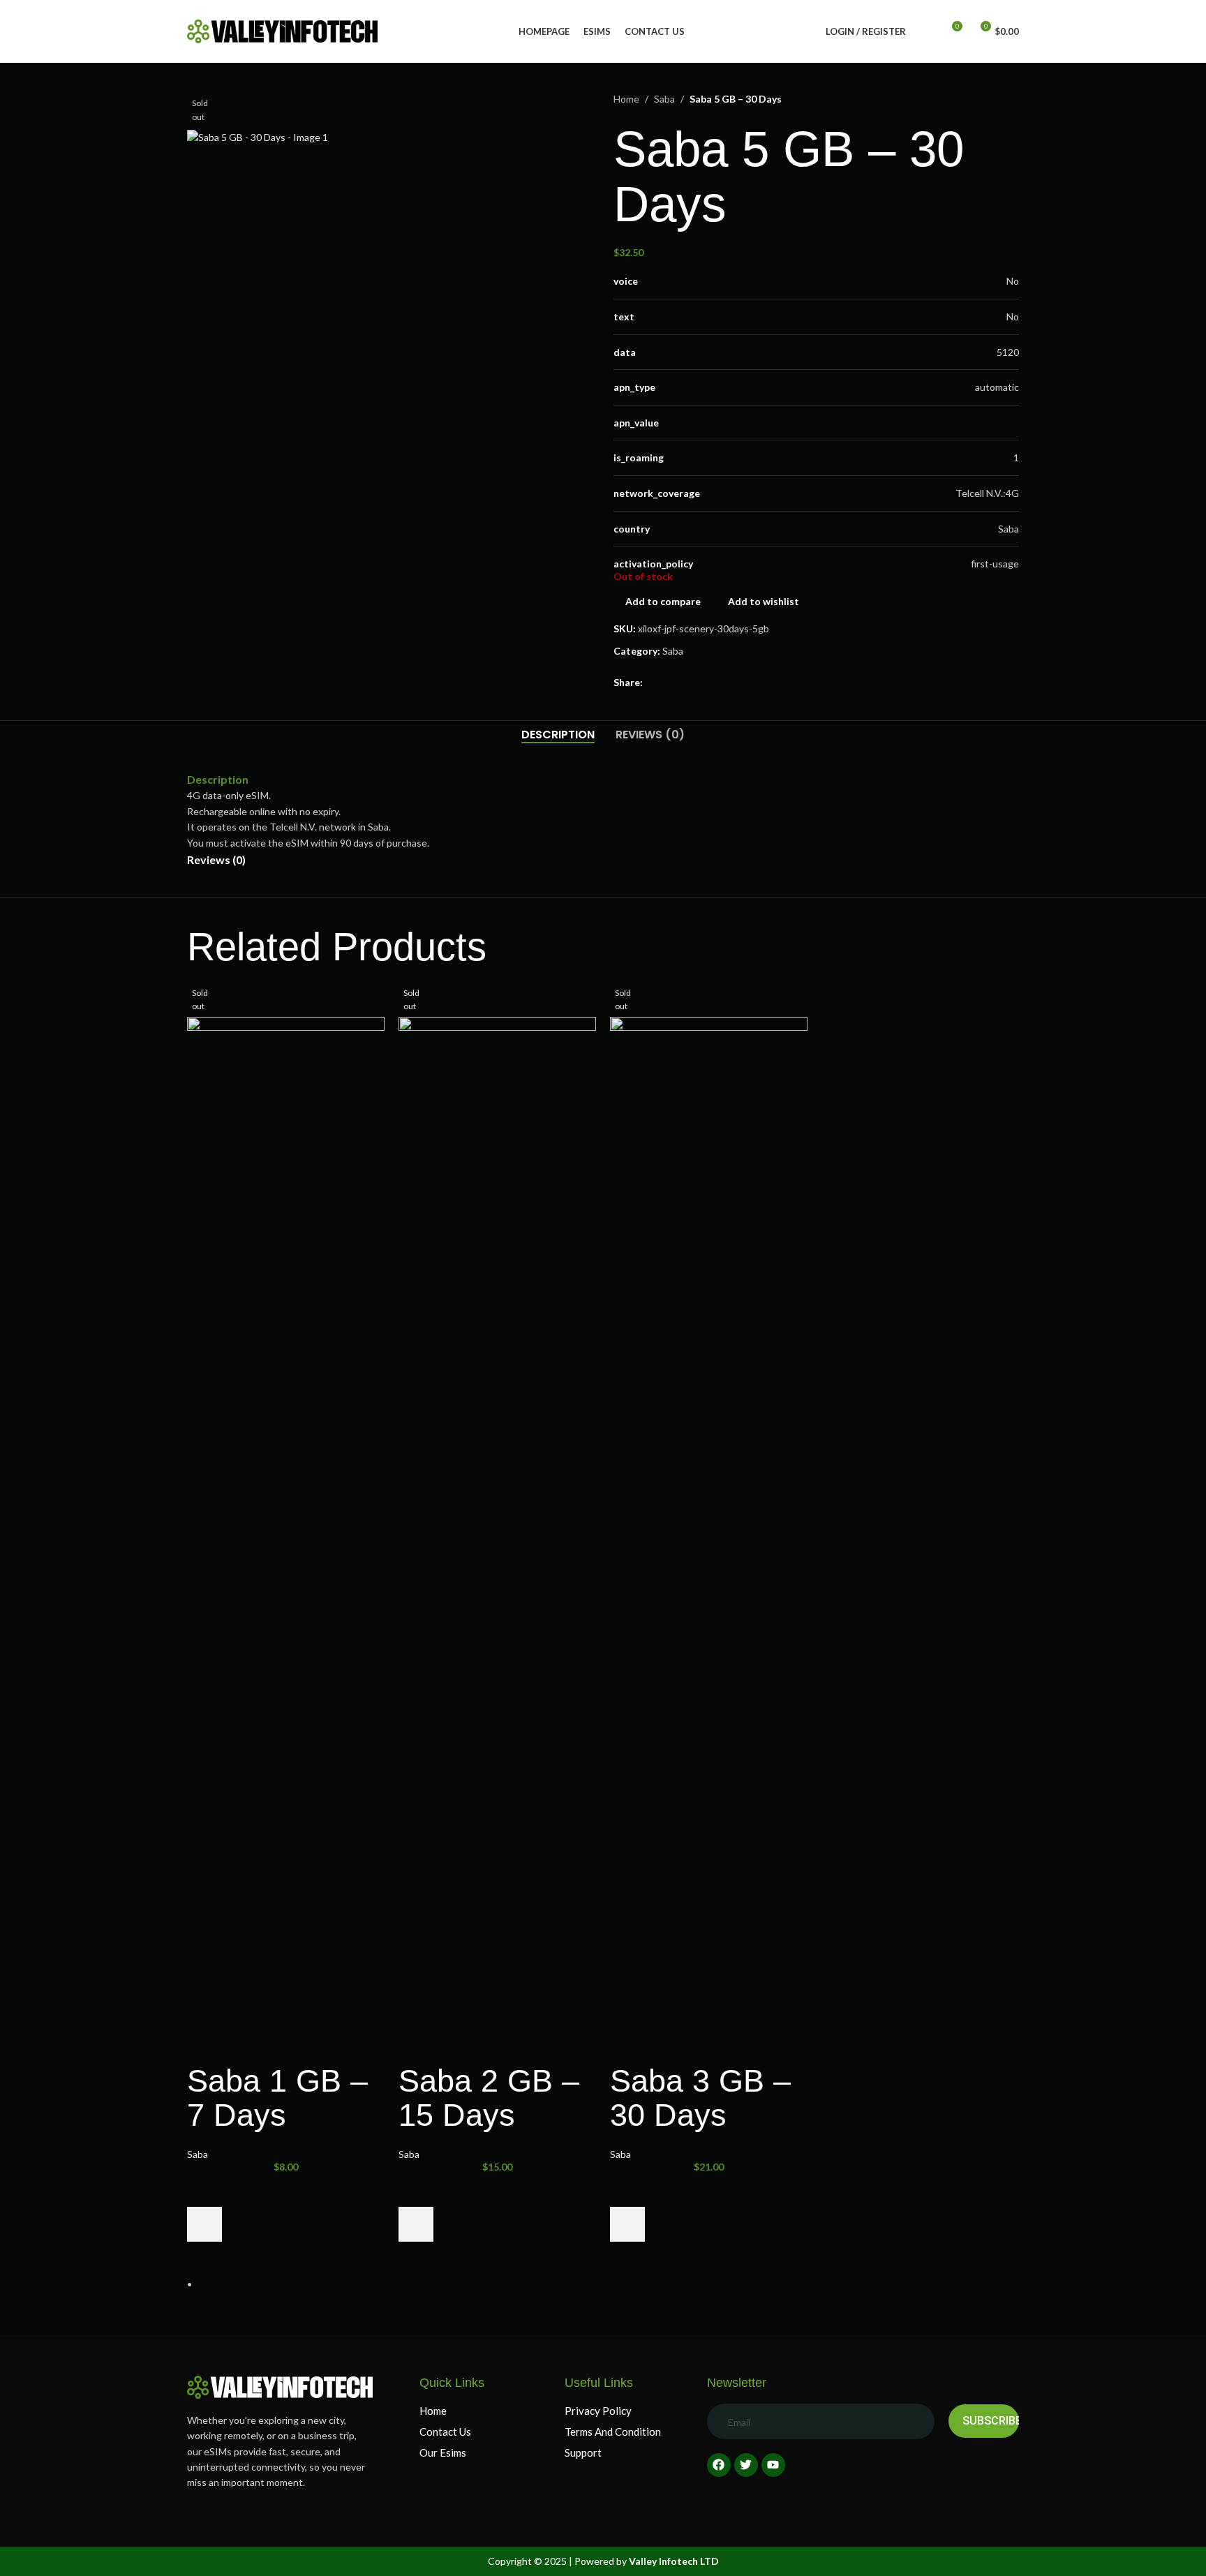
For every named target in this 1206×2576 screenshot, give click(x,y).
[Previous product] (977, 99)
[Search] (925, 31)
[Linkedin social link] (701, 683)
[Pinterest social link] (685, 683)
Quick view (204, 2259)
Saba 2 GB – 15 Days (489, 2098)
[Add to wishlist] (204, 2189)
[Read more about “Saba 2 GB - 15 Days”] (416, 2224)
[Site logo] (282, 30)
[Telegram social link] (718, 683)
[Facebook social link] (651, 683)
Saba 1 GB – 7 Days (277, 2098)
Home (626, 99)
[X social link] (668, 683)
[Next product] (1011, 99)
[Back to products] (994, 99)
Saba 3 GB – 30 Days (700, 2098)
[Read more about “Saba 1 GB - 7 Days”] (204, 2224)
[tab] (558, 735)
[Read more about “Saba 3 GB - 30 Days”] (627, 2224)
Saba (664, 99)
